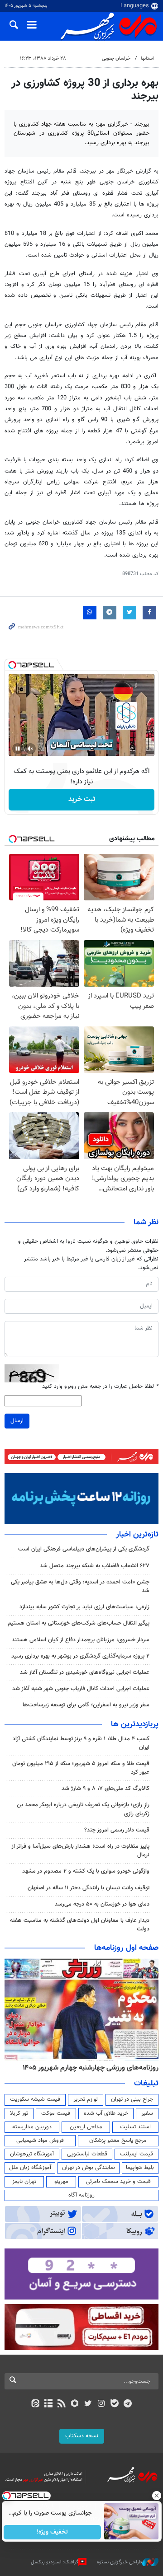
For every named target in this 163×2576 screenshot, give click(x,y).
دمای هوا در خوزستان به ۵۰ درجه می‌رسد (102, 1904)
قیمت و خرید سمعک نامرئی (118, 2182)
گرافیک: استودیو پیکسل (55, 2562)
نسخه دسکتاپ (82, 2436)
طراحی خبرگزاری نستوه (120, 2562)
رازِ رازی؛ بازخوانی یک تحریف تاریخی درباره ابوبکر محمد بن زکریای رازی (83, 1809)
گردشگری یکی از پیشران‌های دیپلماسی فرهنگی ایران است (84, 1549)
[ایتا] (35, 2404)
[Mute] (30, 749)
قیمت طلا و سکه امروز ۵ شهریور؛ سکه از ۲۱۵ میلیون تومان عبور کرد (81, 1768)
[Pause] (18, 749)
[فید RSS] (62, 2404)
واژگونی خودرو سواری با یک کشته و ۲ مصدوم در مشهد (86, 1871)
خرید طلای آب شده (106, 2113)
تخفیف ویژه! (52, 2532)
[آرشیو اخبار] (48, 2404)
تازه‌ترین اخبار (137, 1535)
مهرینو (61, 2182)
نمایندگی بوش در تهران (89, 2168)
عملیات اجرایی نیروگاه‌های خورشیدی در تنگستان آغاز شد (85, 1672)
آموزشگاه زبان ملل (30, 2168)
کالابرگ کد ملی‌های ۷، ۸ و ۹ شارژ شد (105, 1789)
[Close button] (156, 2496)
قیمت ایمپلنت (137, 2154)
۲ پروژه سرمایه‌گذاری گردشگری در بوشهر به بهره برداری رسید (80, 1656)
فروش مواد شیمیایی (40, 2140)
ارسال (17, 1421)
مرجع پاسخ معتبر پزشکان (118, 2140)
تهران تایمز (24, 2182)
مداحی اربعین (86, 2127)
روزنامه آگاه (81, 2195)
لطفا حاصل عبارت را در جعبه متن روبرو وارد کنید (100, 1387)
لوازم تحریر (86, 2099)
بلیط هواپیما (140, 2168)
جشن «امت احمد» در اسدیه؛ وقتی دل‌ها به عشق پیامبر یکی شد (80, 1586)
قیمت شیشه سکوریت (35, 2099)
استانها (147, 59)
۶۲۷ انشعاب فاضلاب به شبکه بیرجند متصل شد (95, 1566)
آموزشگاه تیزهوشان (32, 2154)
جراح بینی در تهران (132, 2099)
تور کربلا (19, 2113)
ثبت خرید (82, 799)
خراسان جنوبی (116, 59)
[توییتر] (88, 2404)
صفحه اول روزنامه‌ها (126, 1948)
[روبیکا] (75, 2404)
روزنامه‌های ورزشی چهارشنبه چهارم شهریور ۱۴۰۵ (91, 2068)
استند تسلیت (135, 2127)
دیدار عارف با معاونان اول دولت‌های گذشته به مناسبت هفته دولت (80, 1925)
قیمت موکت (56, 2113)
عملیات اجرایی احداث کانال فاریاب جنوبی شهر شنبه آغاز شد (81, 1689)
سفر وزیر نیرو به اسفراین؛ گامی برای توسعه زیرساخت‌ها (86, 1705)
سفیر (147, 2113)
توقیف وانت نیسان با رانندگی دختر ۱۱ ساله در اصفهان (89, 1888)
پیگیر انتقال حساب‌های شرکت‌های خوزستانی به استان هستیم (79, 1623)
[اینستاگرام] (101, 2404)
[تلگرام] (128, 2404)
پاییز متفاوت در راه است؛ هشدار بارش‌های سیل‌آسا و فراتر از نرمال (80, 1851)
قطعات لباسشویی (87, 2154)
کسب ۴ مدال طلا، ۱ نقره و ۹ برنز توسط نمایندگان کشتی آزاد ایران (81, 1743)
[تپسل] (12, 665)
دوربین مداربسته (32, 2127)
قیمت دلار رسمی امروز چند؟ (117, 1830)
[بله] (114, 2404)
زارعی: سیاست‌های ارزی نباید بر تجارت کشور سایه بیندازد (84, 1607)
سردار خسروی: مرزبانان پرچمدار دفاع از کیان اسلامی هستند (81, 1640)
